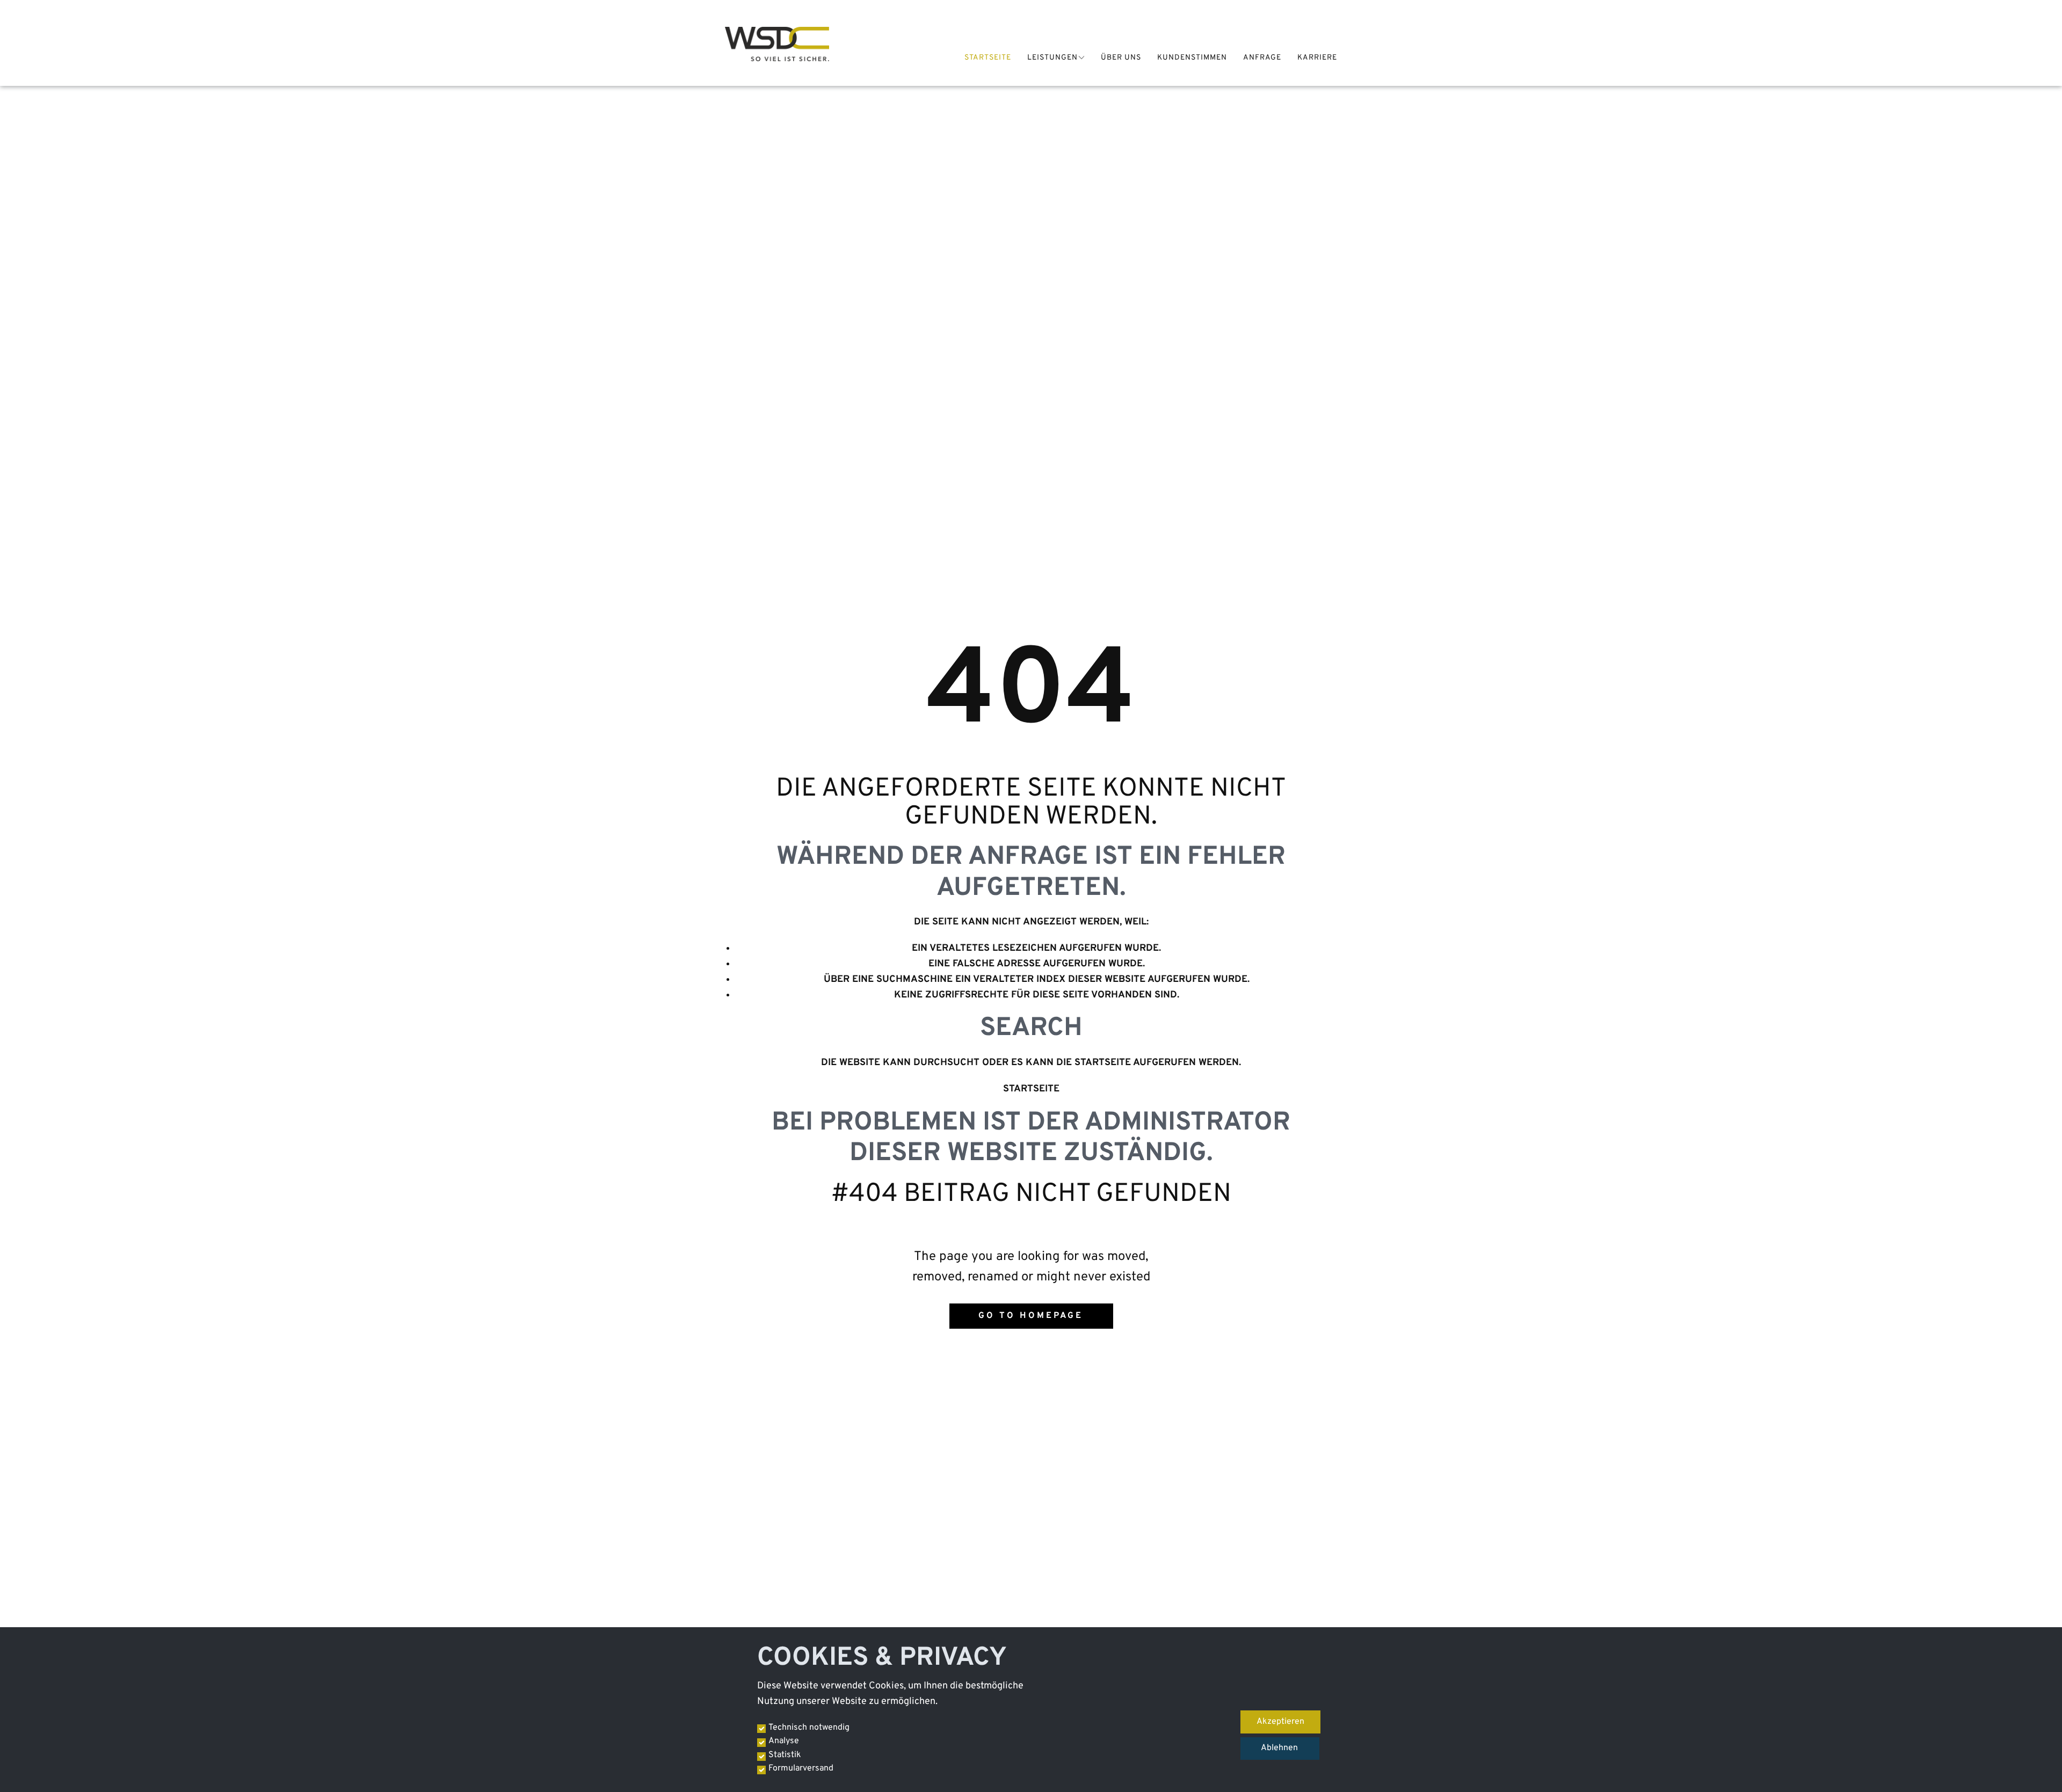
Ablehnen (1279, 1748)
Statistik (785, 1755)
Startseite (1031, 1089)
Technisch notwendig (809, 1728)
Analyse (784, 1741)
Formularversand (801, 1768)
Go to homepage (1031, 1316)
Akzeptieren (1280, 1722)
